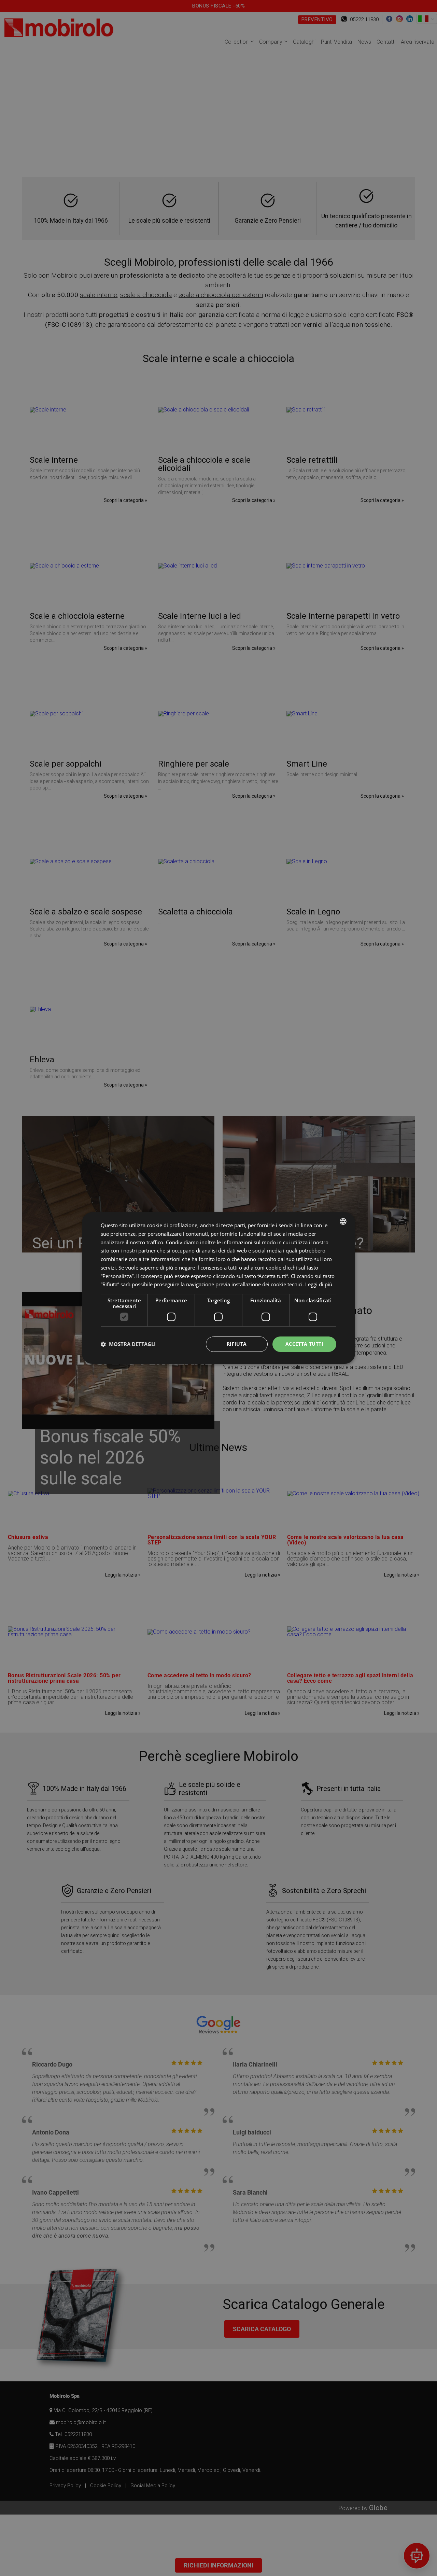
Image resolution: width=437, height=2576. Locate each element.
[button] (128, 1344)
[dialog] (218, 1288)
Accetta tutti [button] (304, 1344)
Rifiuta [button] (237, 1344)
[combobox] (343, 1221)
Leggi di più (319, 1284)
